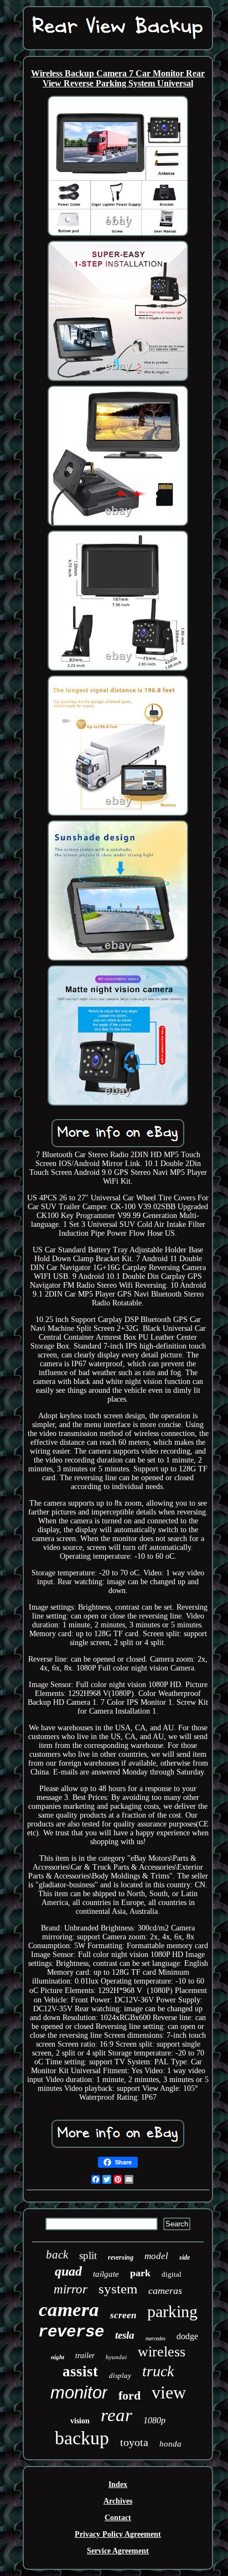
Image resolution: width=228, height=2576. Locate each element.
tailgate (106, 2274)
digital (172, 2274)
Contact (118, 2518)
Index (118, 2484)
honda (170, 2444)
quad (68, 2271)
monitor (79, 2393)
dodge (187, 2336)
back (57, 2255)
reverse (71, 2332)
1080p (154, 2420)
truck (158, 2371)
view (169, 2392)
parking (172, 2311)
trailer (85, 2356)
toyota (134, 2442)
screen (123, 2315)
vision (80, 2421)
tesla (125, 2335)
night (58, 2357)
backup (82, 2438)
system (118, 2289)
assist (80, 2371)
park (140, 2273)
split (88, 2255)
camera (69, 2310)
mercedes (156, 2338)
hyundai (116, 2357)
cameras (165, 2291)
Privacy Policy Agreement (118, 2534)
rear (116, 2415)
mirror (71, 2289)
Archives (118, 2501)
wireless (162, 2352)
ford (129, 2395)
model (156, 2256)
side (185, 2257)
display (120, 2375)
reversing (121, 2257)
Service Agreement (118, 2551)
